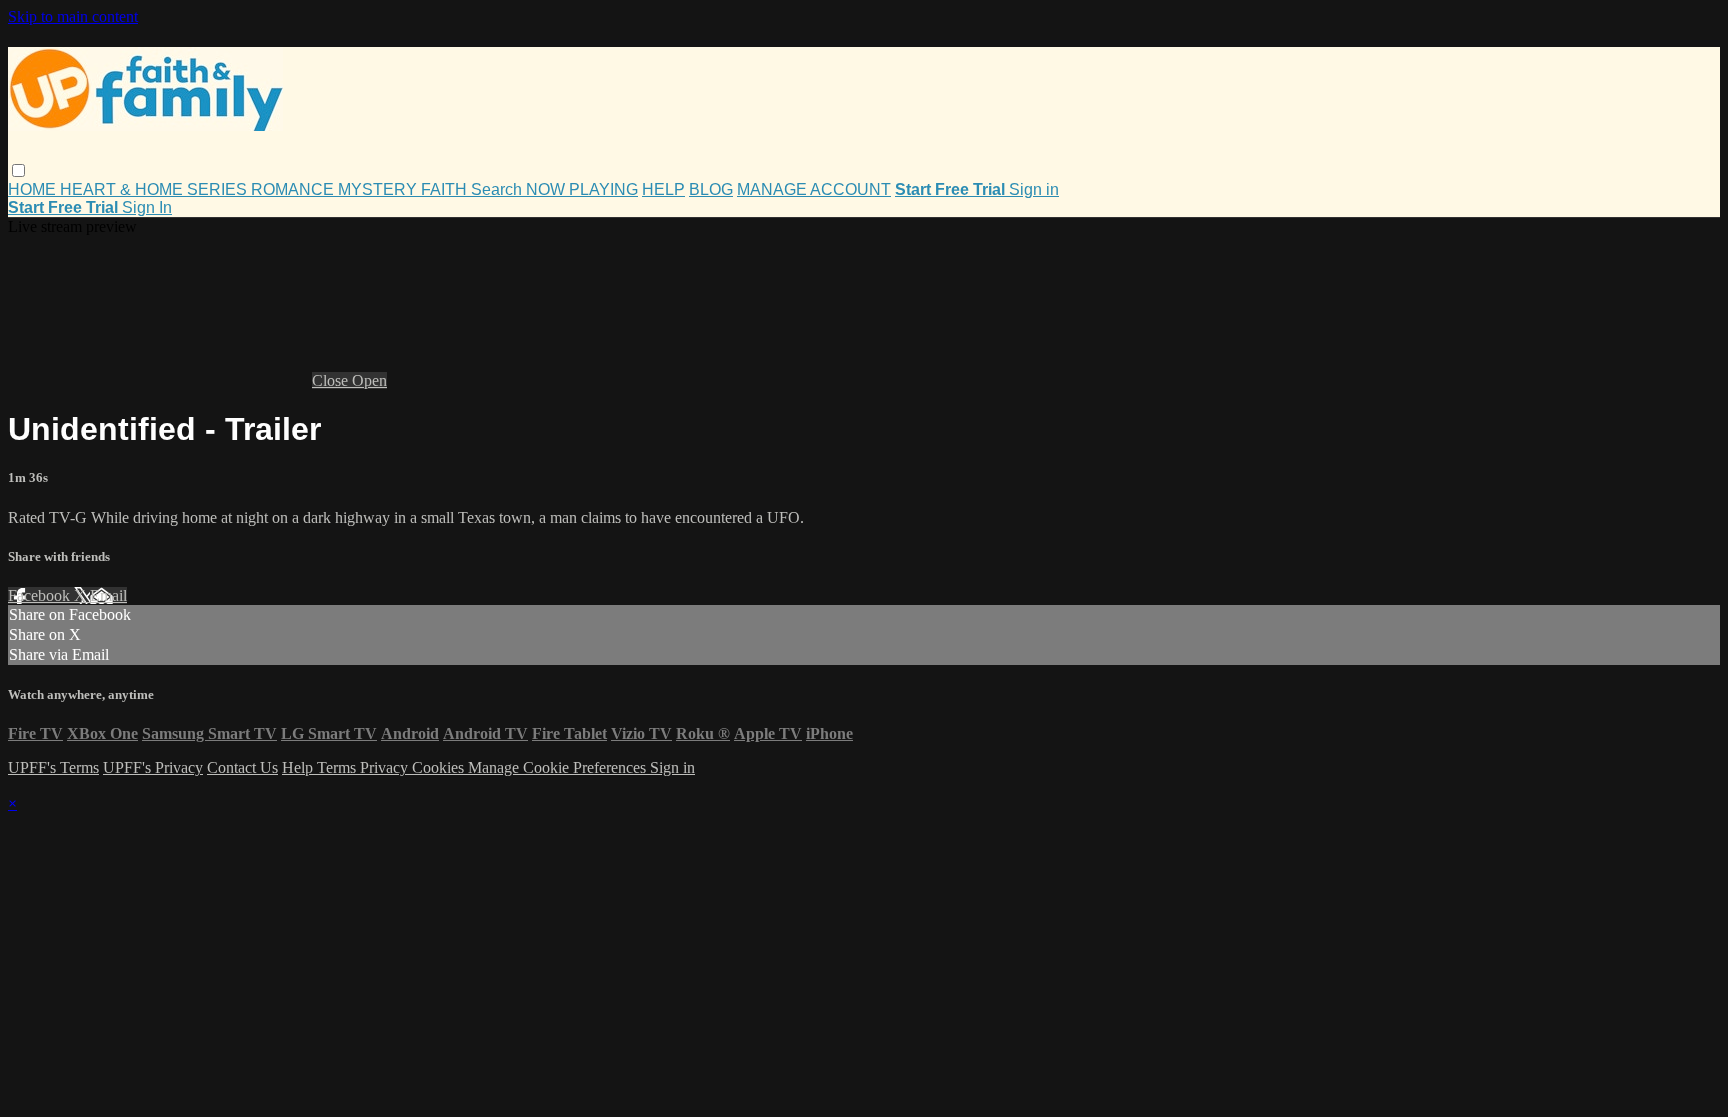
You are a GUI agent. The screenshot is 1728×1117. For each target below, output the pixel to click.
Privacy (386, 767)
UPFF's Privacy (153, 767)
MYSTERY (379, 189)
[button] (18, 170)
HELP (663, 189)
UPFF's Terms (53, 767)
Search (498, 189)
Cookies (440, 767)
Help (299, 767)
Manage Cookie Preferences (559, 767)
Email (108, 595)
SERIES (219, 189)
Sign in (1034, 189)
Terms (338, 767)
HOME (34, 189)
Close (332, 380)
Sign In (147, 207)
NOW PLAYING (582, 189)
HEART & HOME (123, 189)
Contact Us (242, 767)
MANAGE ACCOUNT (814, 189)
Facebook (41, 595)
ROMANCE (294, 189)
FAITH (446, 189)
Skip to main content (73, 16)
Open (369, 380)
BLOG (711, 189)
